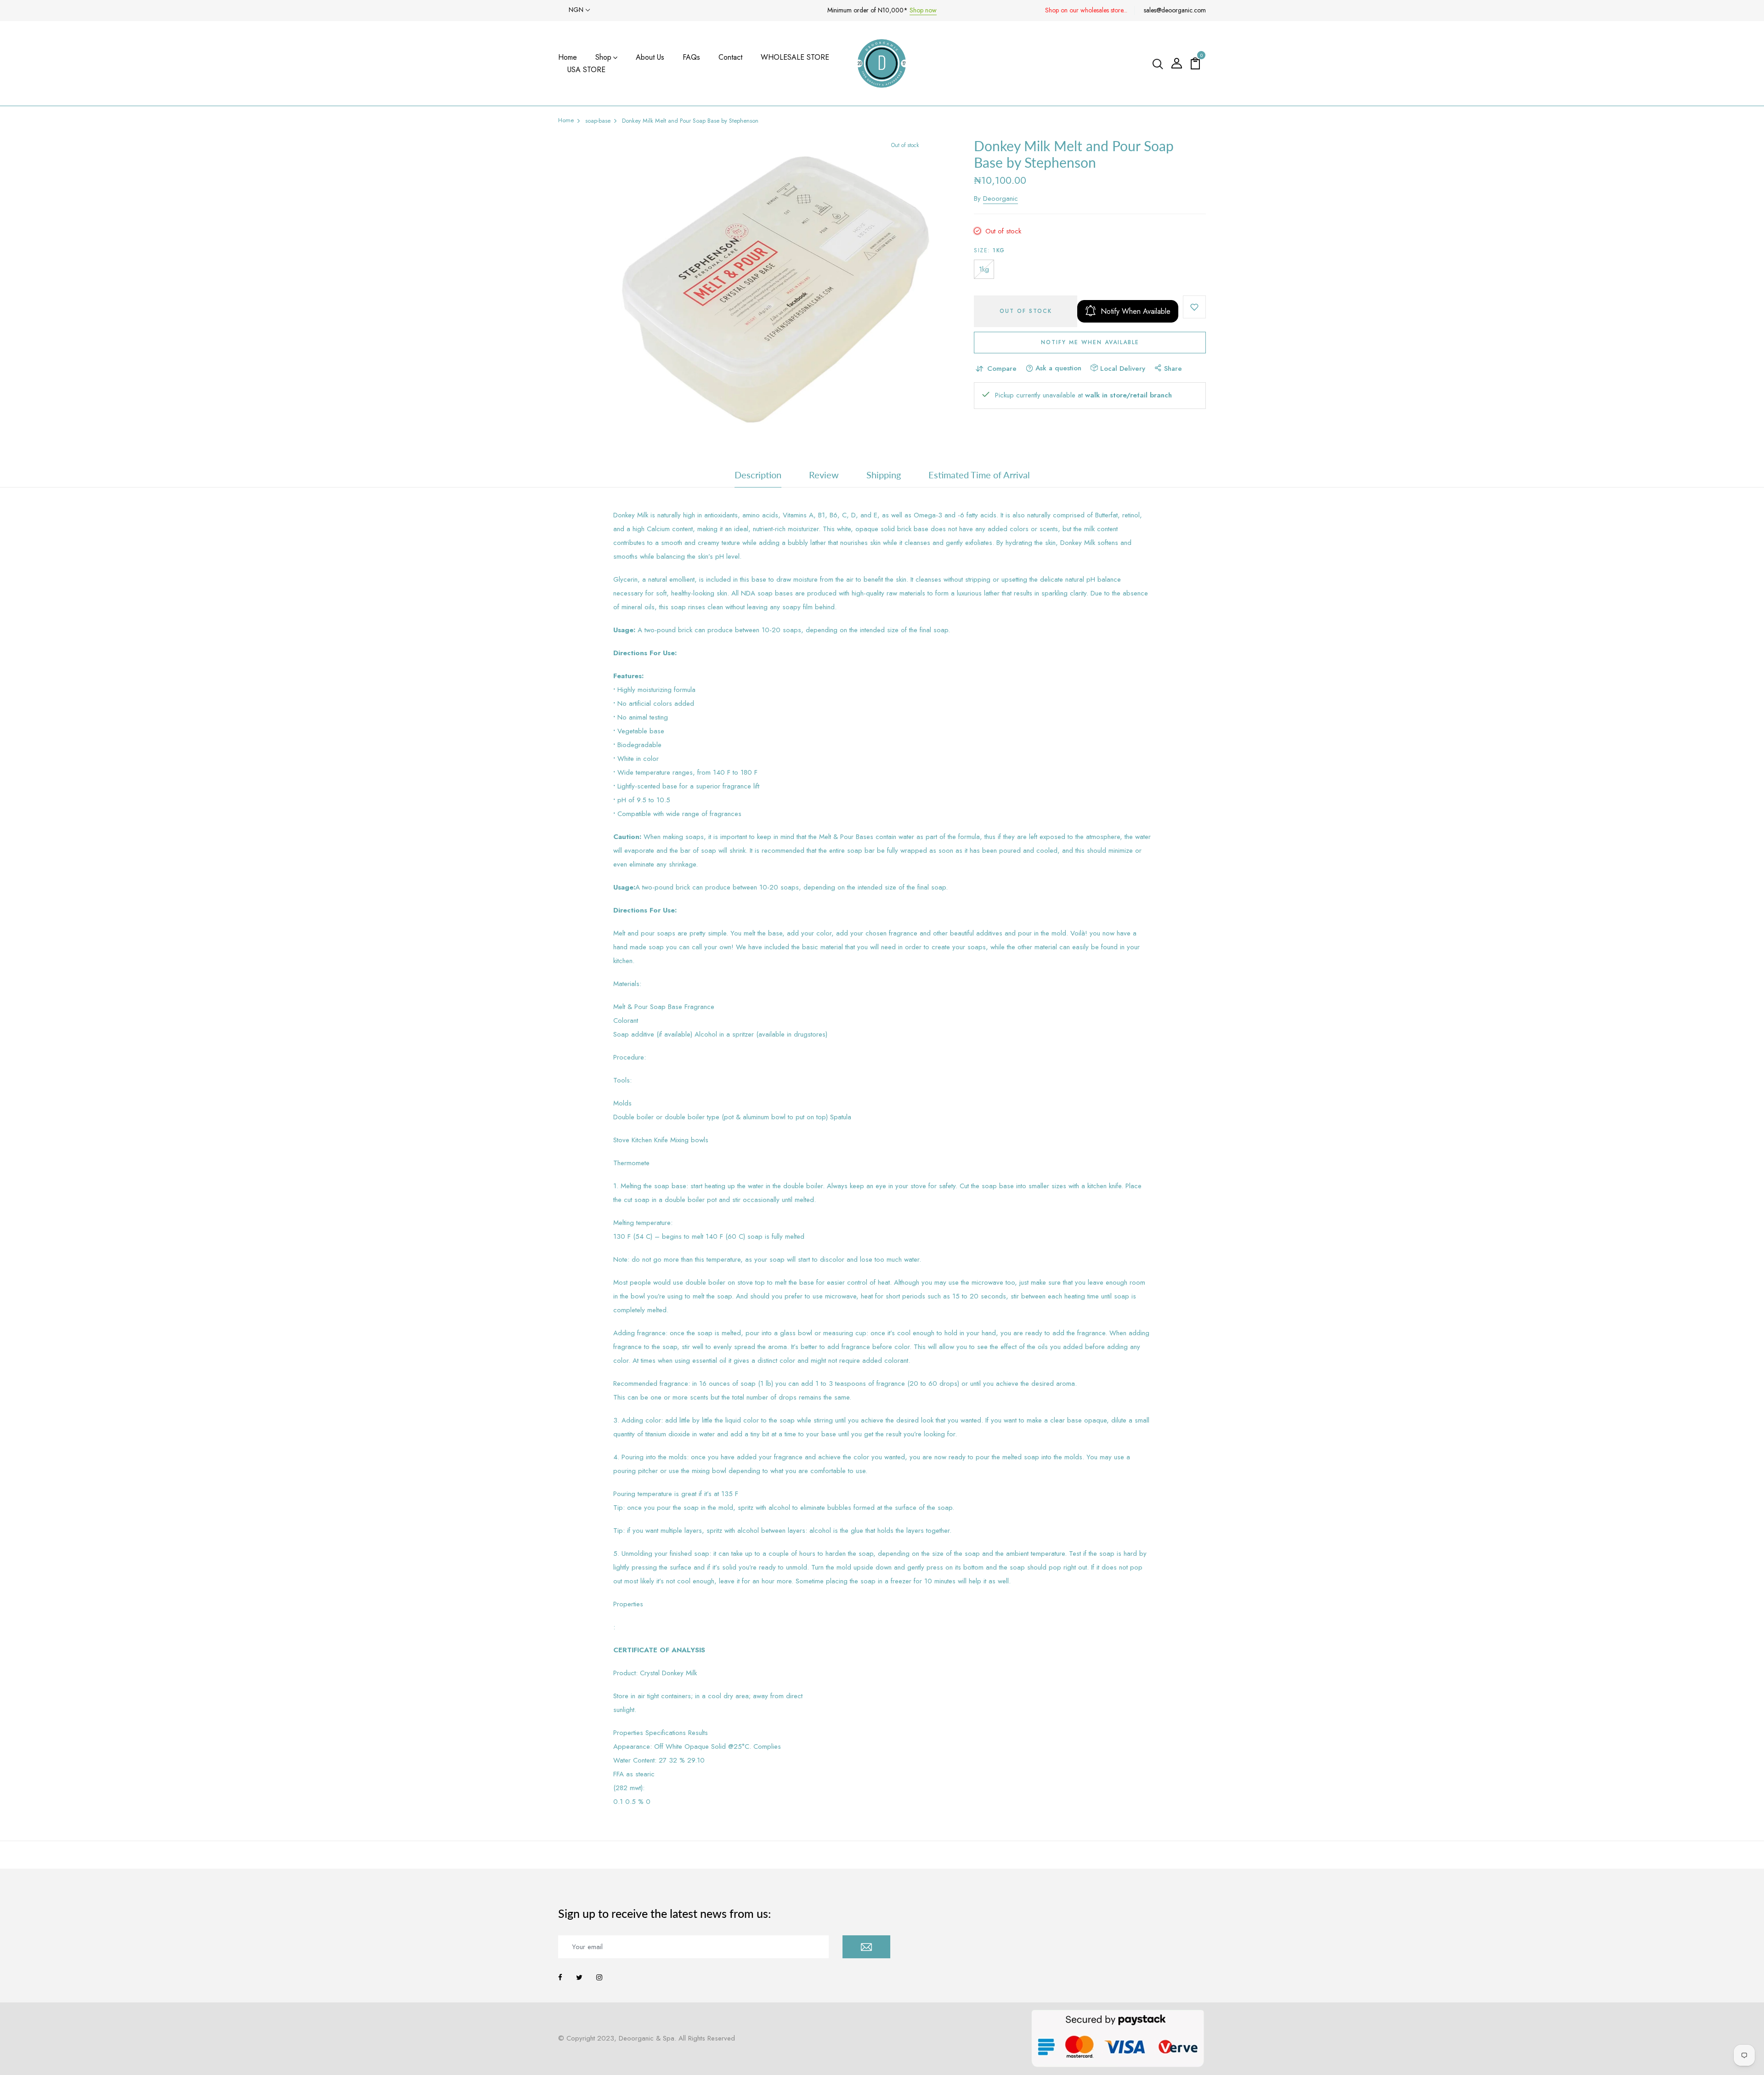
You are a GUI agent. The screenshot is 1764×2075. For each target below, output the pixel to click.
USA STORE (586, 70)
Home (568, 57)
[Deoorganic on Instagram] (599, 1978)
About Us (650, 57)
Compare (1002, 369)
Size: (989, 250)
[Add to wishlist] (1194, 307)
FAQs (691, 57)
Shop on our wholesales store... (1086, 10)
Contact (730, 57)
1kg (984, 269)
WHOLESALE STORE (795, 57)
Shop (603, 57)
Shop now (923, 10)
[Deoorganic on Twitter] (579, 1978)
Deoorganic (1001, 198)
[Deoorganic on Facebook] (560, 1978)
